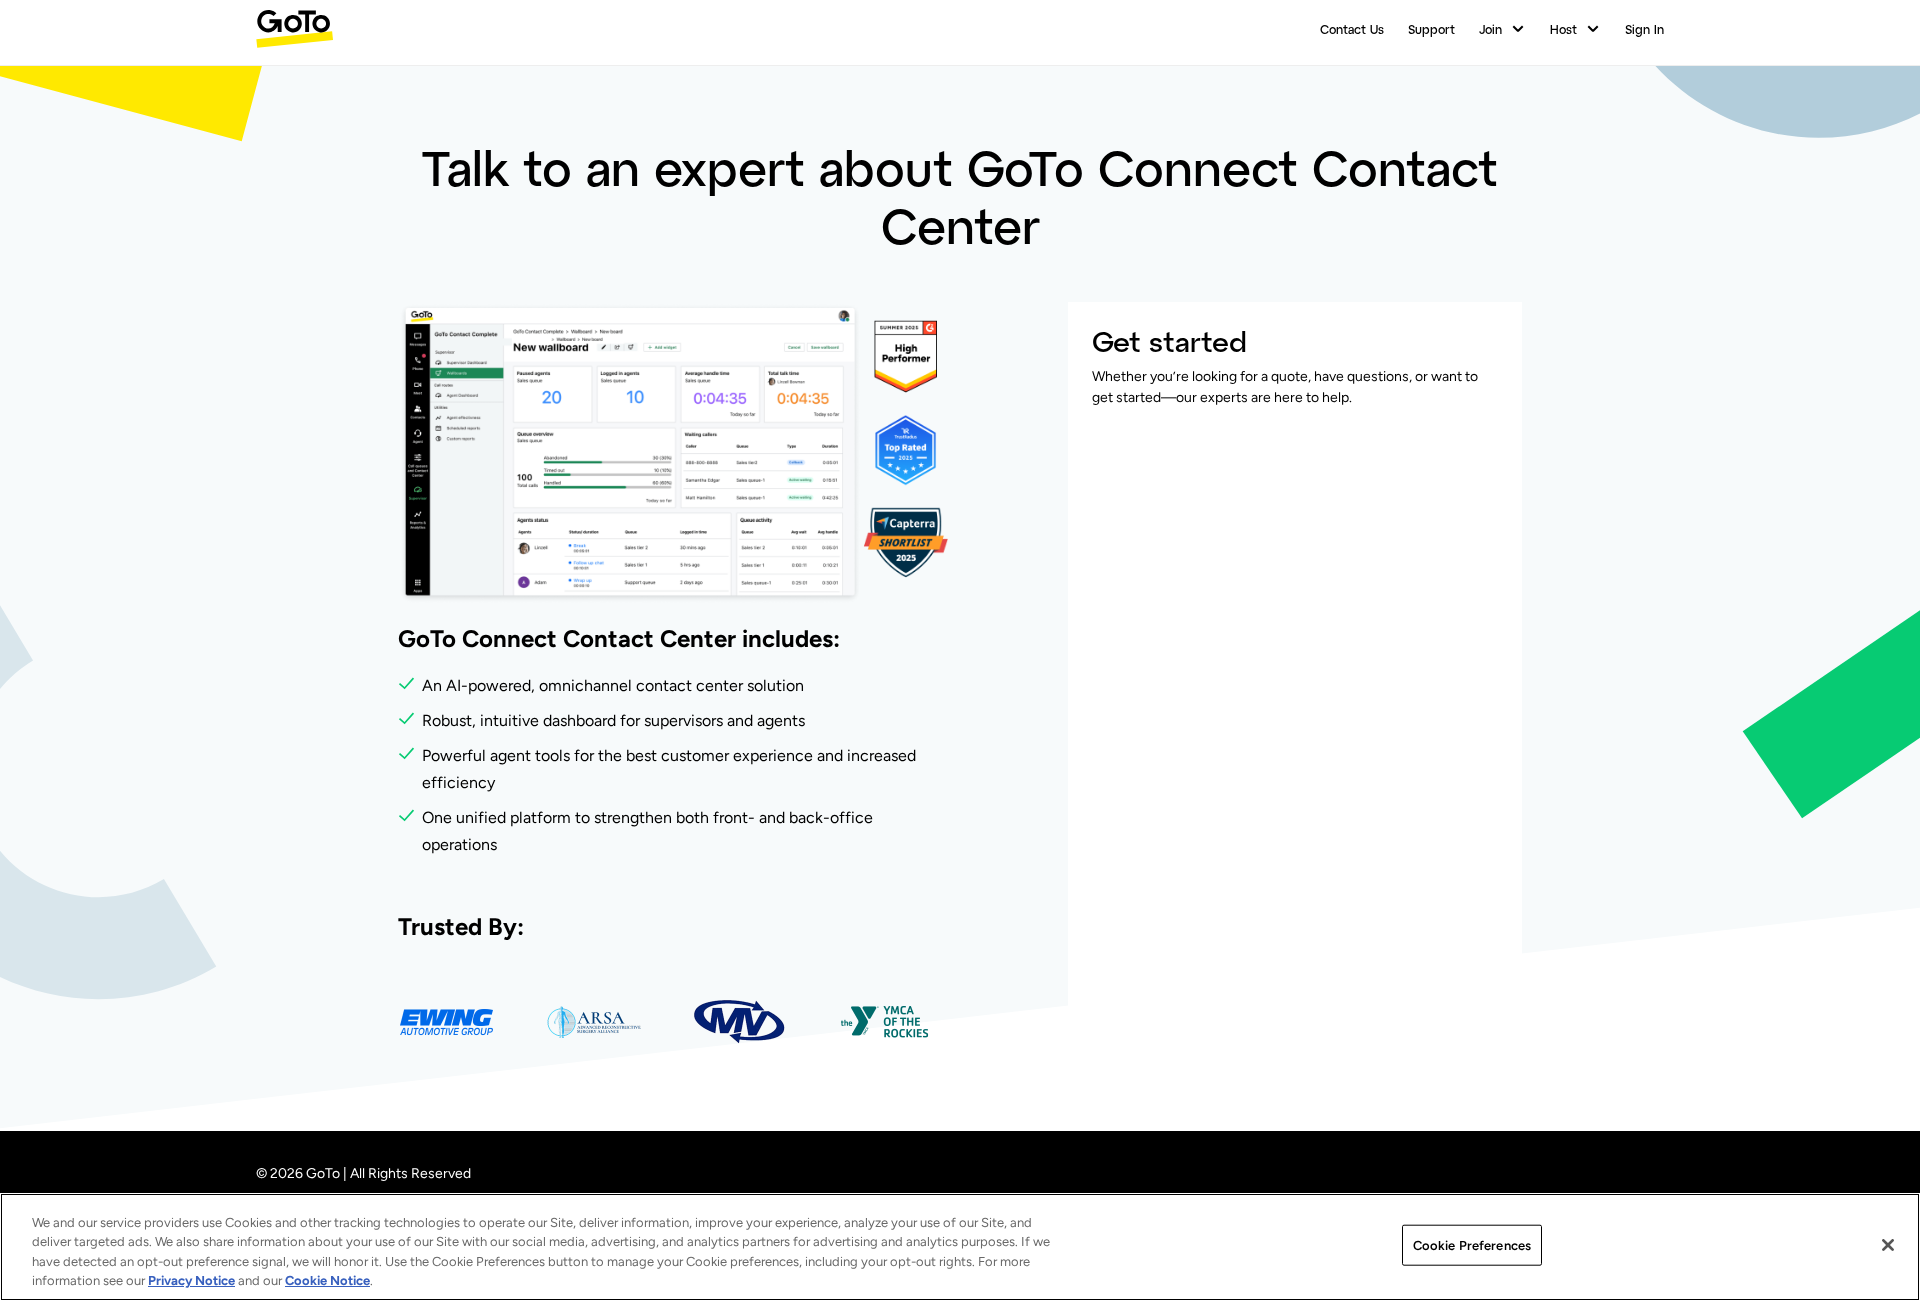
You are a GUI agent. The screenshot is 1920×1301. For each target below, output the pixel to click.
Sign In (1644, 29)
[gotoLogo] (295, 28)
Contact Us (1352, 29)
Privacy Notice (191, 1280)
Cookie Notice (327, 1280)
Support (1431, 29)
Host (1563, 29)
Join (1490, 29)
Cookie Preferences (1472, 1245)
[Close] (1888, 1245)
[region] (960, 1247)
